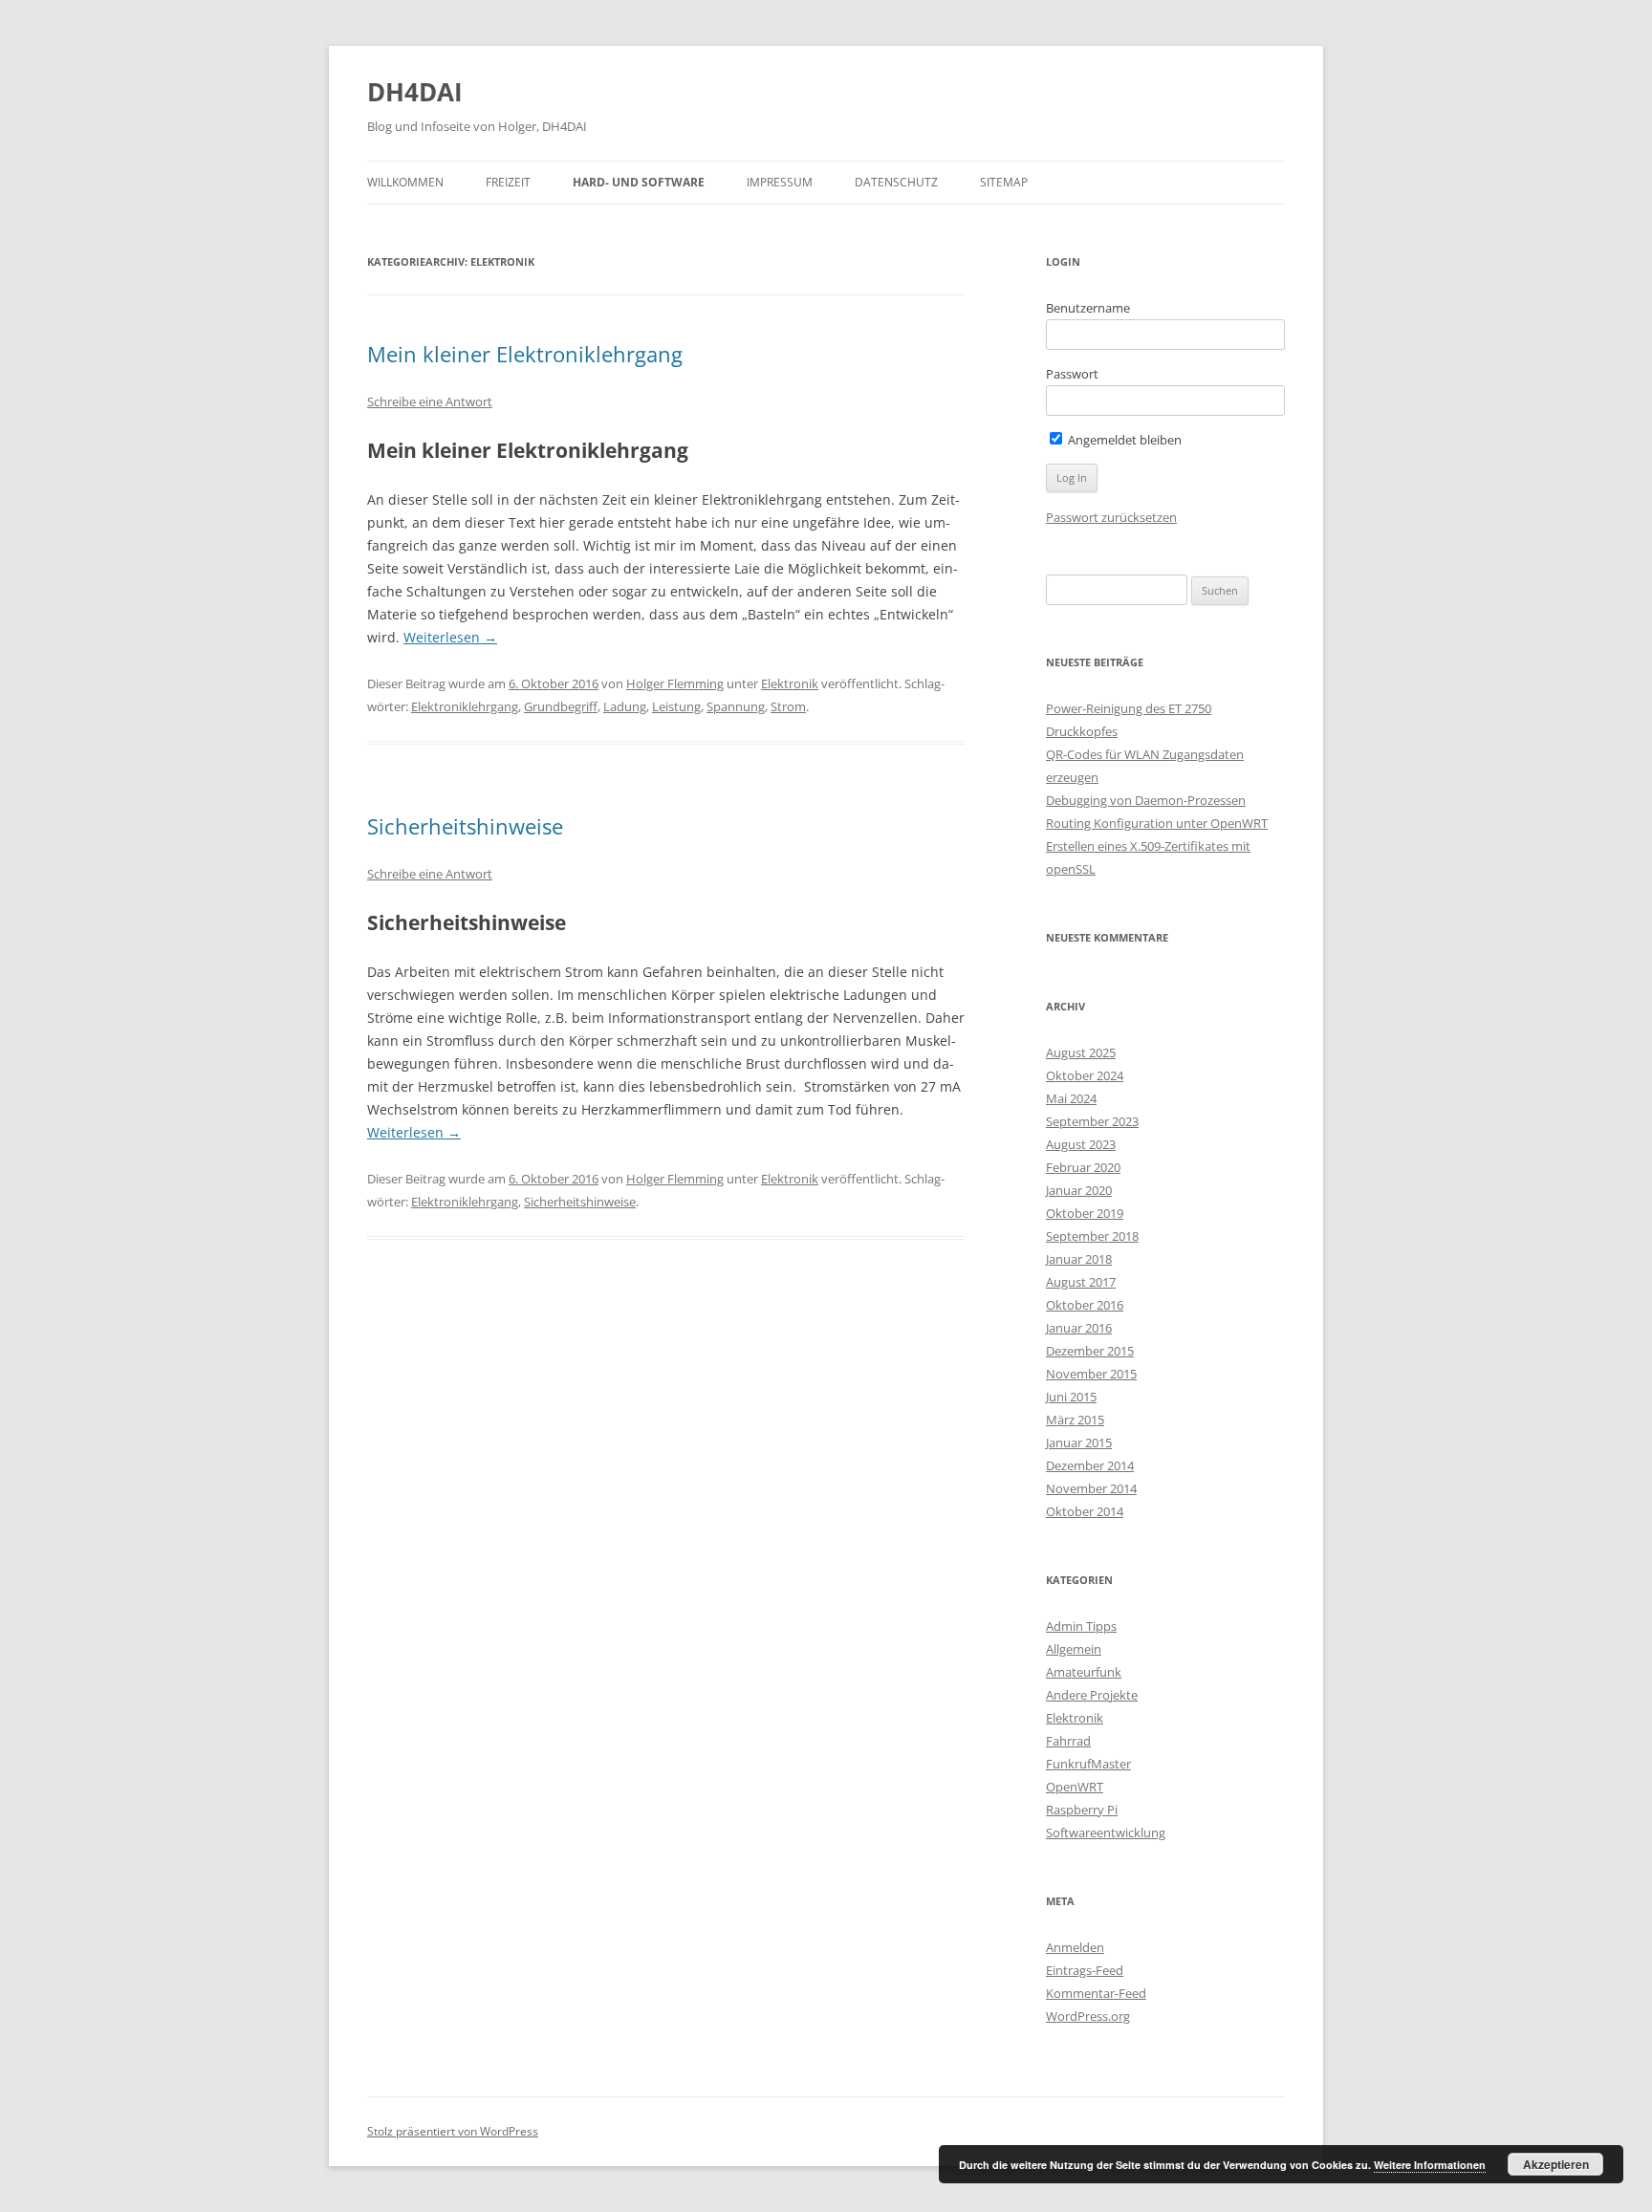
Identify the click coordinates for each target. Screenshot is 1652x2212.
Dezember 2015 (1090, 1351)
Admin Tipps (1081, 1626)
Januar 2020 (1079, 1190)
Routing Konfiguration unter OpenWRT (1157, 823)
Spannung (736, 706)
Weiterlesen (450, 637)
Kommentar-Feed (1096, 1993)
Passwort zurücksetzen (1111, 517)
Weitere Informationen (1430, 2165)
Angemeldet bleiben (1123, 440)
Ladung (625, 706)
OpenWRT (1075, 1787)
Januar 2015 (1079, 1442)
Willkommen (405, 182)
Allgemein (1074, 1649)
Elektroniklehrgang (465, 706)
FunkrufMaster (1088, 1764)
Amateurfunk (1084, 1672)
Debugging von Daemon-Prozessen (1146, 800)
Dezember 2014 (1090, 1465)
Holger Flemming (675, 683)
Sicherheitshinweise (465, 826)
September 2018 (1092, 1236)
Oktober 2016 (1085, 1305)
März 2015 (1075, 1420)
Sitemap (1004, 182)
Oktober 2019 (1085, 1213)
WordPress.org (1088, 2016)
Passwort (1072, 374)
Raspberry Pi (1082, 1810)
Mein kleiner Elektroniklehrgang (525, 354)
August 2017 (1081, 1282)
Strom (788, 706)
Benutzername (1088, 308)
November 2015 (1091, 1374)
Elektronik (790, 683)
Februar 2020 (1083, 1167)
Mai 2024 (1071, 1098)
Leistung (676, 706)
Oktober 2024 (1085, 1075)
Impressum (780, 182)
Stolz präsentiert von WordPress (453, 2131)
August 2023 (1081, 1144)
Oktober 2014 (1085, 1511)
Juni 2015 (1071, 1397)
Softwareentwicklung (1106, 1832)
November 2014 (1091, 1488)
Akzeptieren (1556, 2164)
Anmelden (1075, 1947)
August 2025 (1081, 1052)
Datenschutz (896, 182)
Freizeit (508, 182)
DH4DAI (415, 92)
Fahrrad (1068, 1741)
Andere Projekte (1092, 1695)
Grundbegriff (561, 706)
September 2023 (1092, 1121)
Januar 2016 (1079, 1328)
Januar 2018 (1079, 1259)
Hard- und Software (639, 182)
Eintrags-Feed (1085, 1970)
